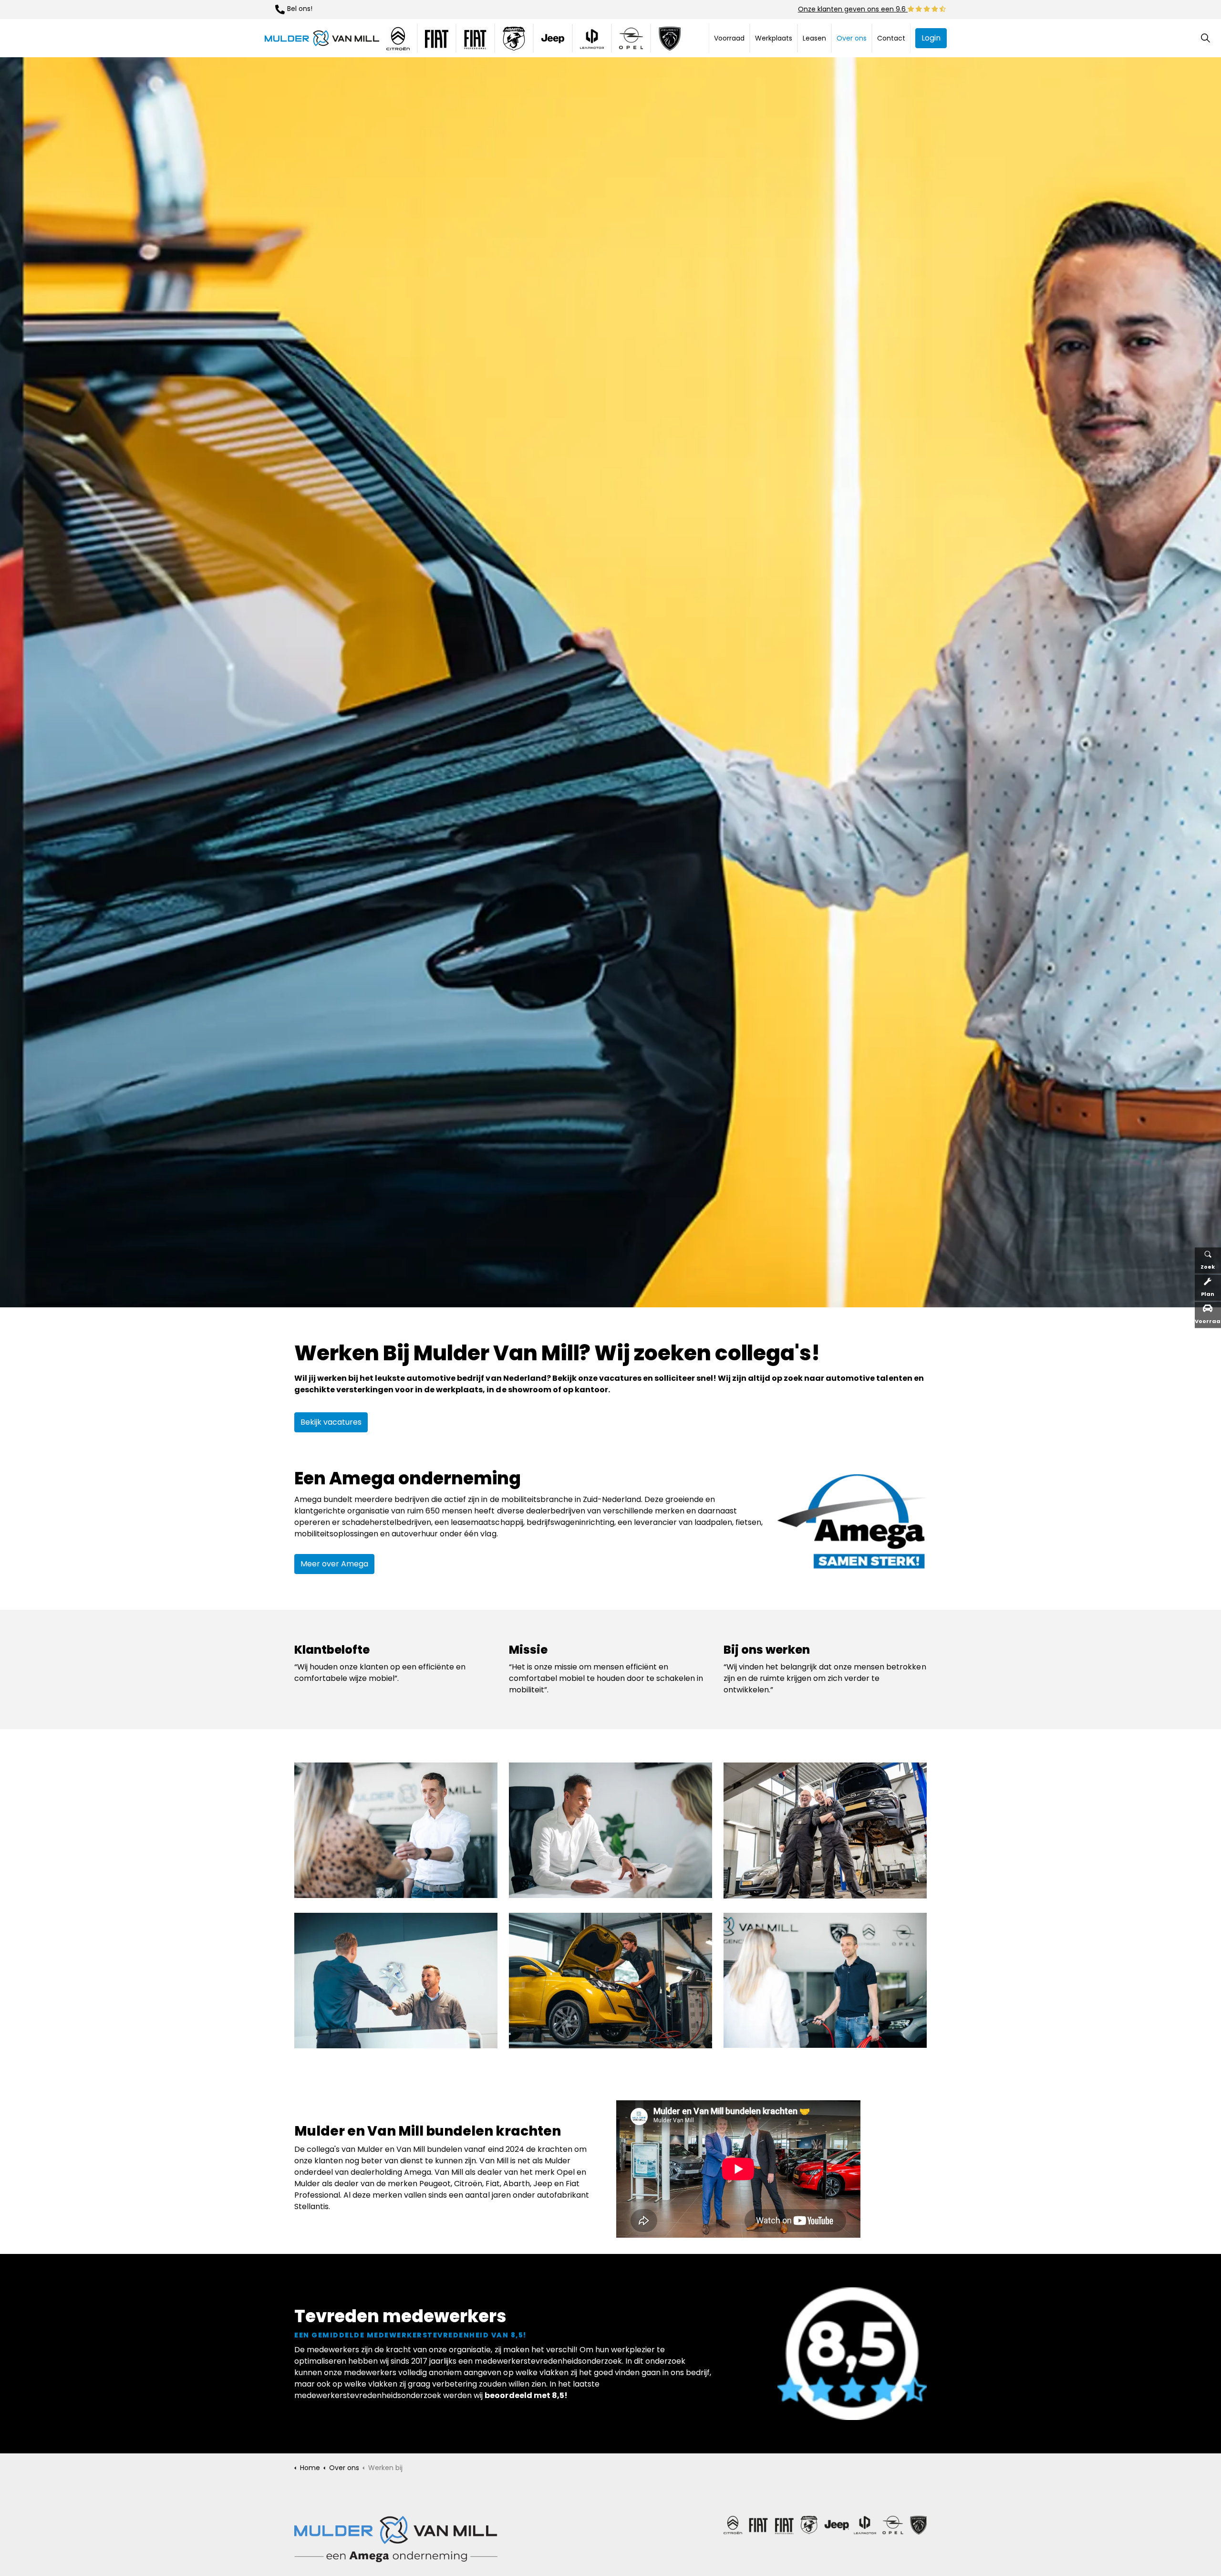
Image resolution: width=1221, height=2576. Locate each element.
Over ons (852, 38)
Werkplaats (774, 38)
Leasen (814, 38)
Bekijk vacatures (331, 1422)
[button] (852, 1523)
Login (931, 38)
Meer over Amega (334, 1564)
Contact (891, 38)
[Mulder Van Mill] (322, 38)
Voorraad (729, 38)
